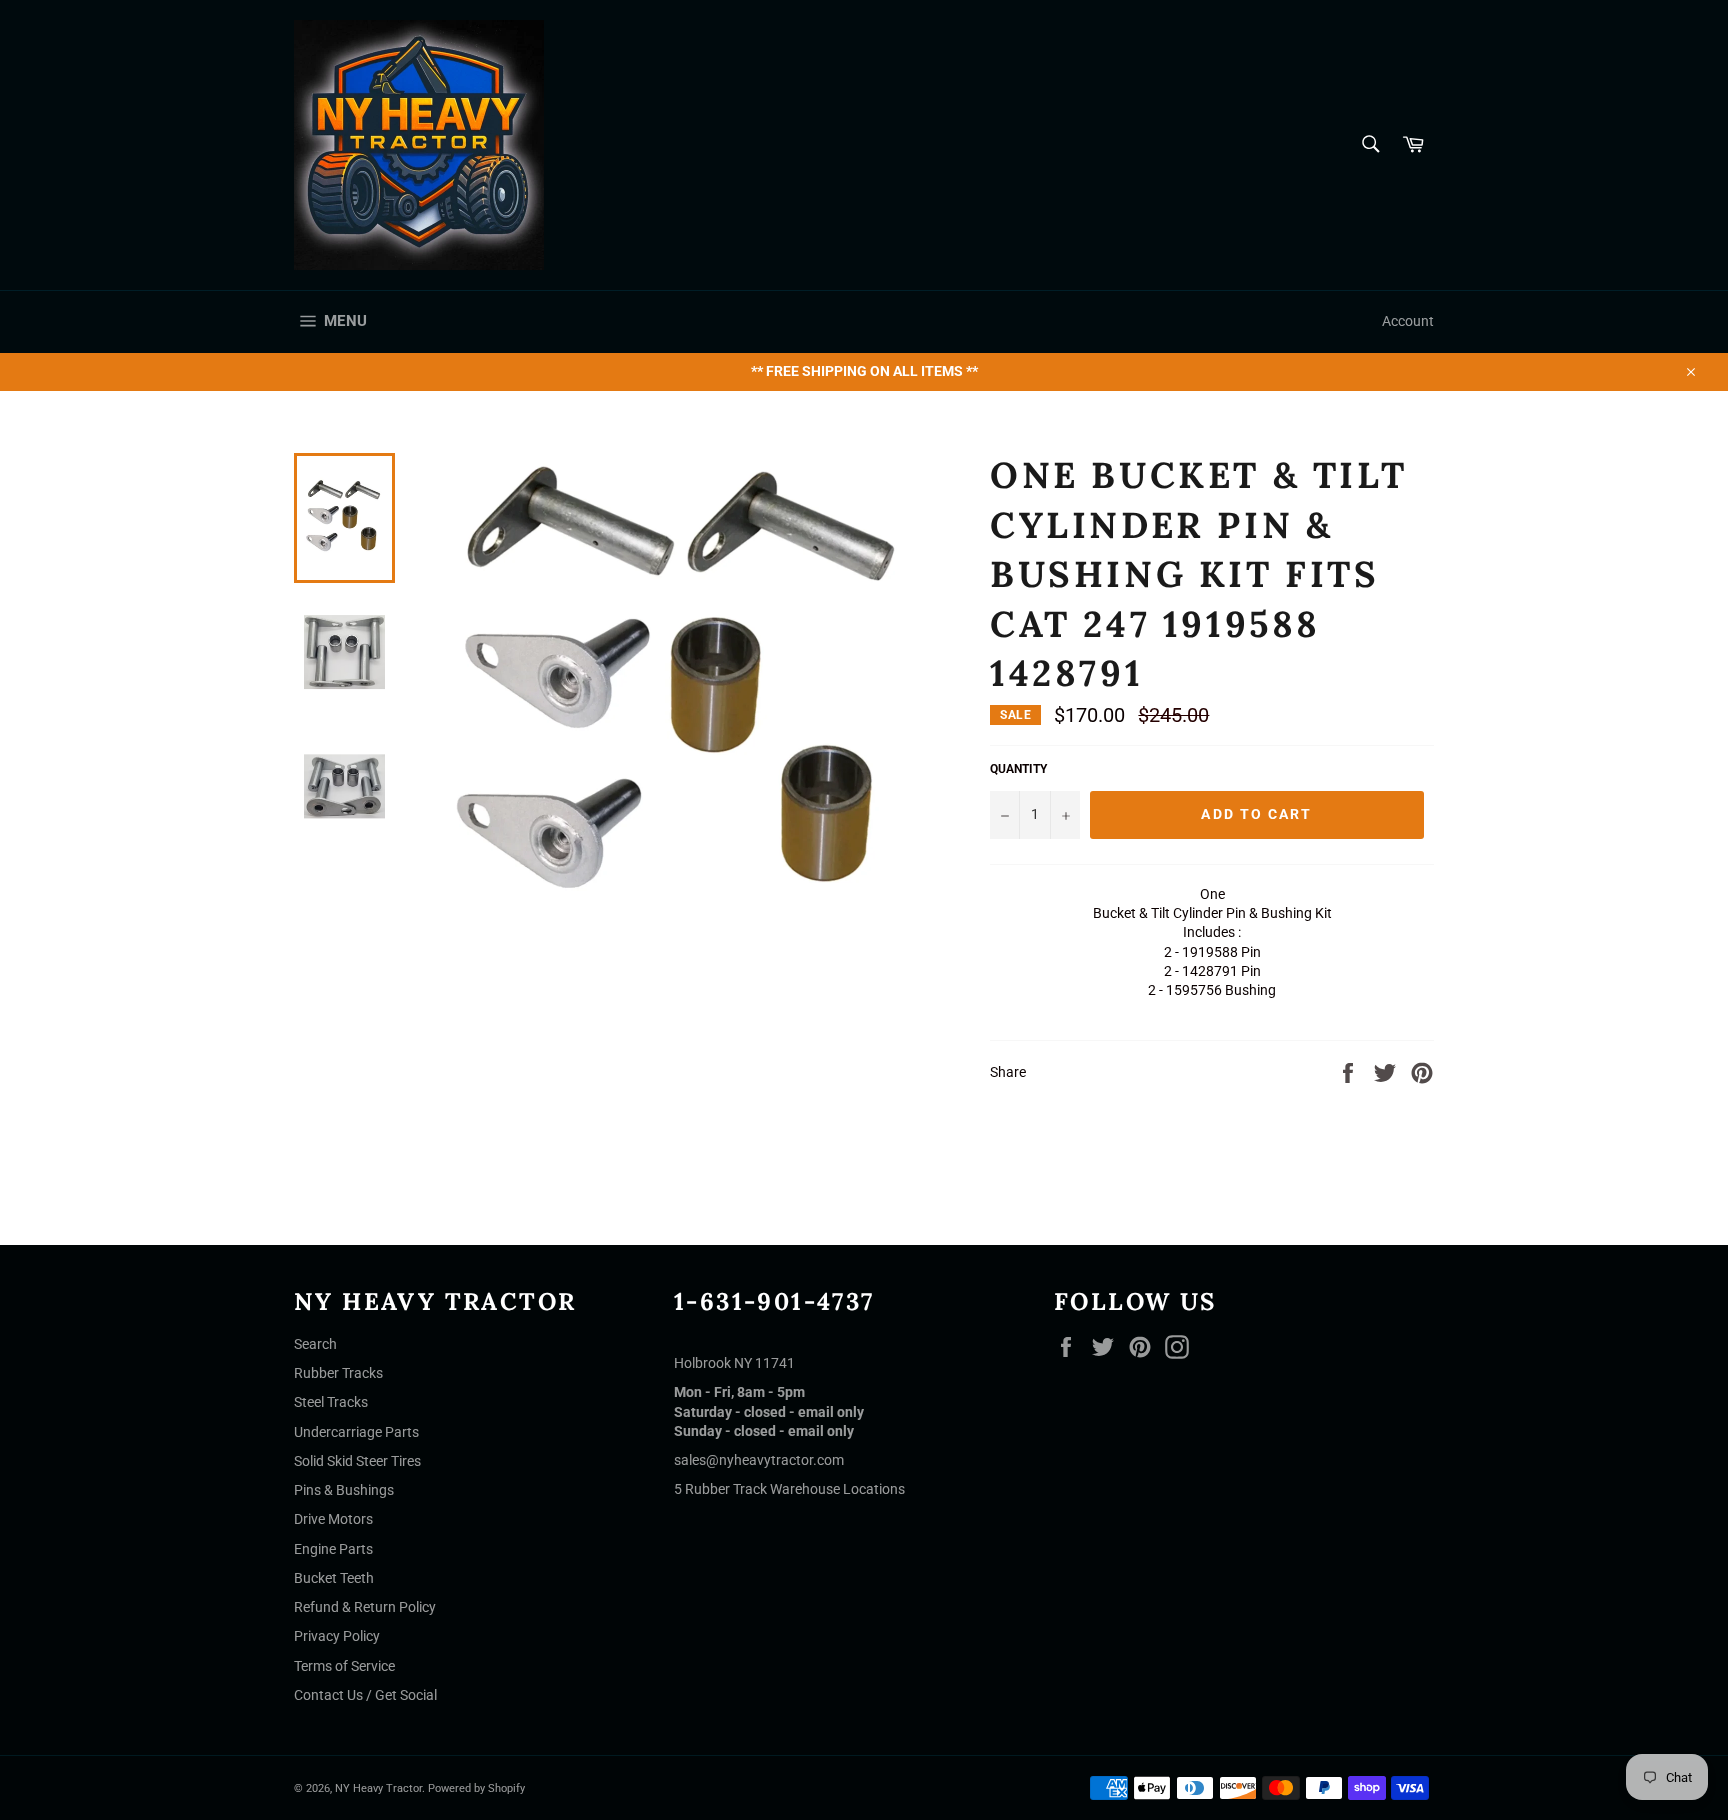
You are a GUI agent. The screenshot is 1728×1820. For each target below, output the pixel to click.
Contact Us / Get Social (365, 1695)
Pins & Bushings (344, 1490)
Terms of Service (344, 1666)
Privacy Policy (337, 1636)
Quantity (1018, 769)
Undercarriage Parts (356, 1432)
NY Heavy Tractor (378, 1788)
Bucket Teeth (334, 1578)
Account (1408, 321)
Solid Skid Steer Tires (357, 1461)
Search (315, 1344)
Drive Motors (333, 1519)
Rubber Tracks (338, 1373)
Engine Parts (333, 1549)
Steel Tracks (331, 1402)
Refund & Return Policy (365, 1607)
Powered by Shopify (476, 1788)
